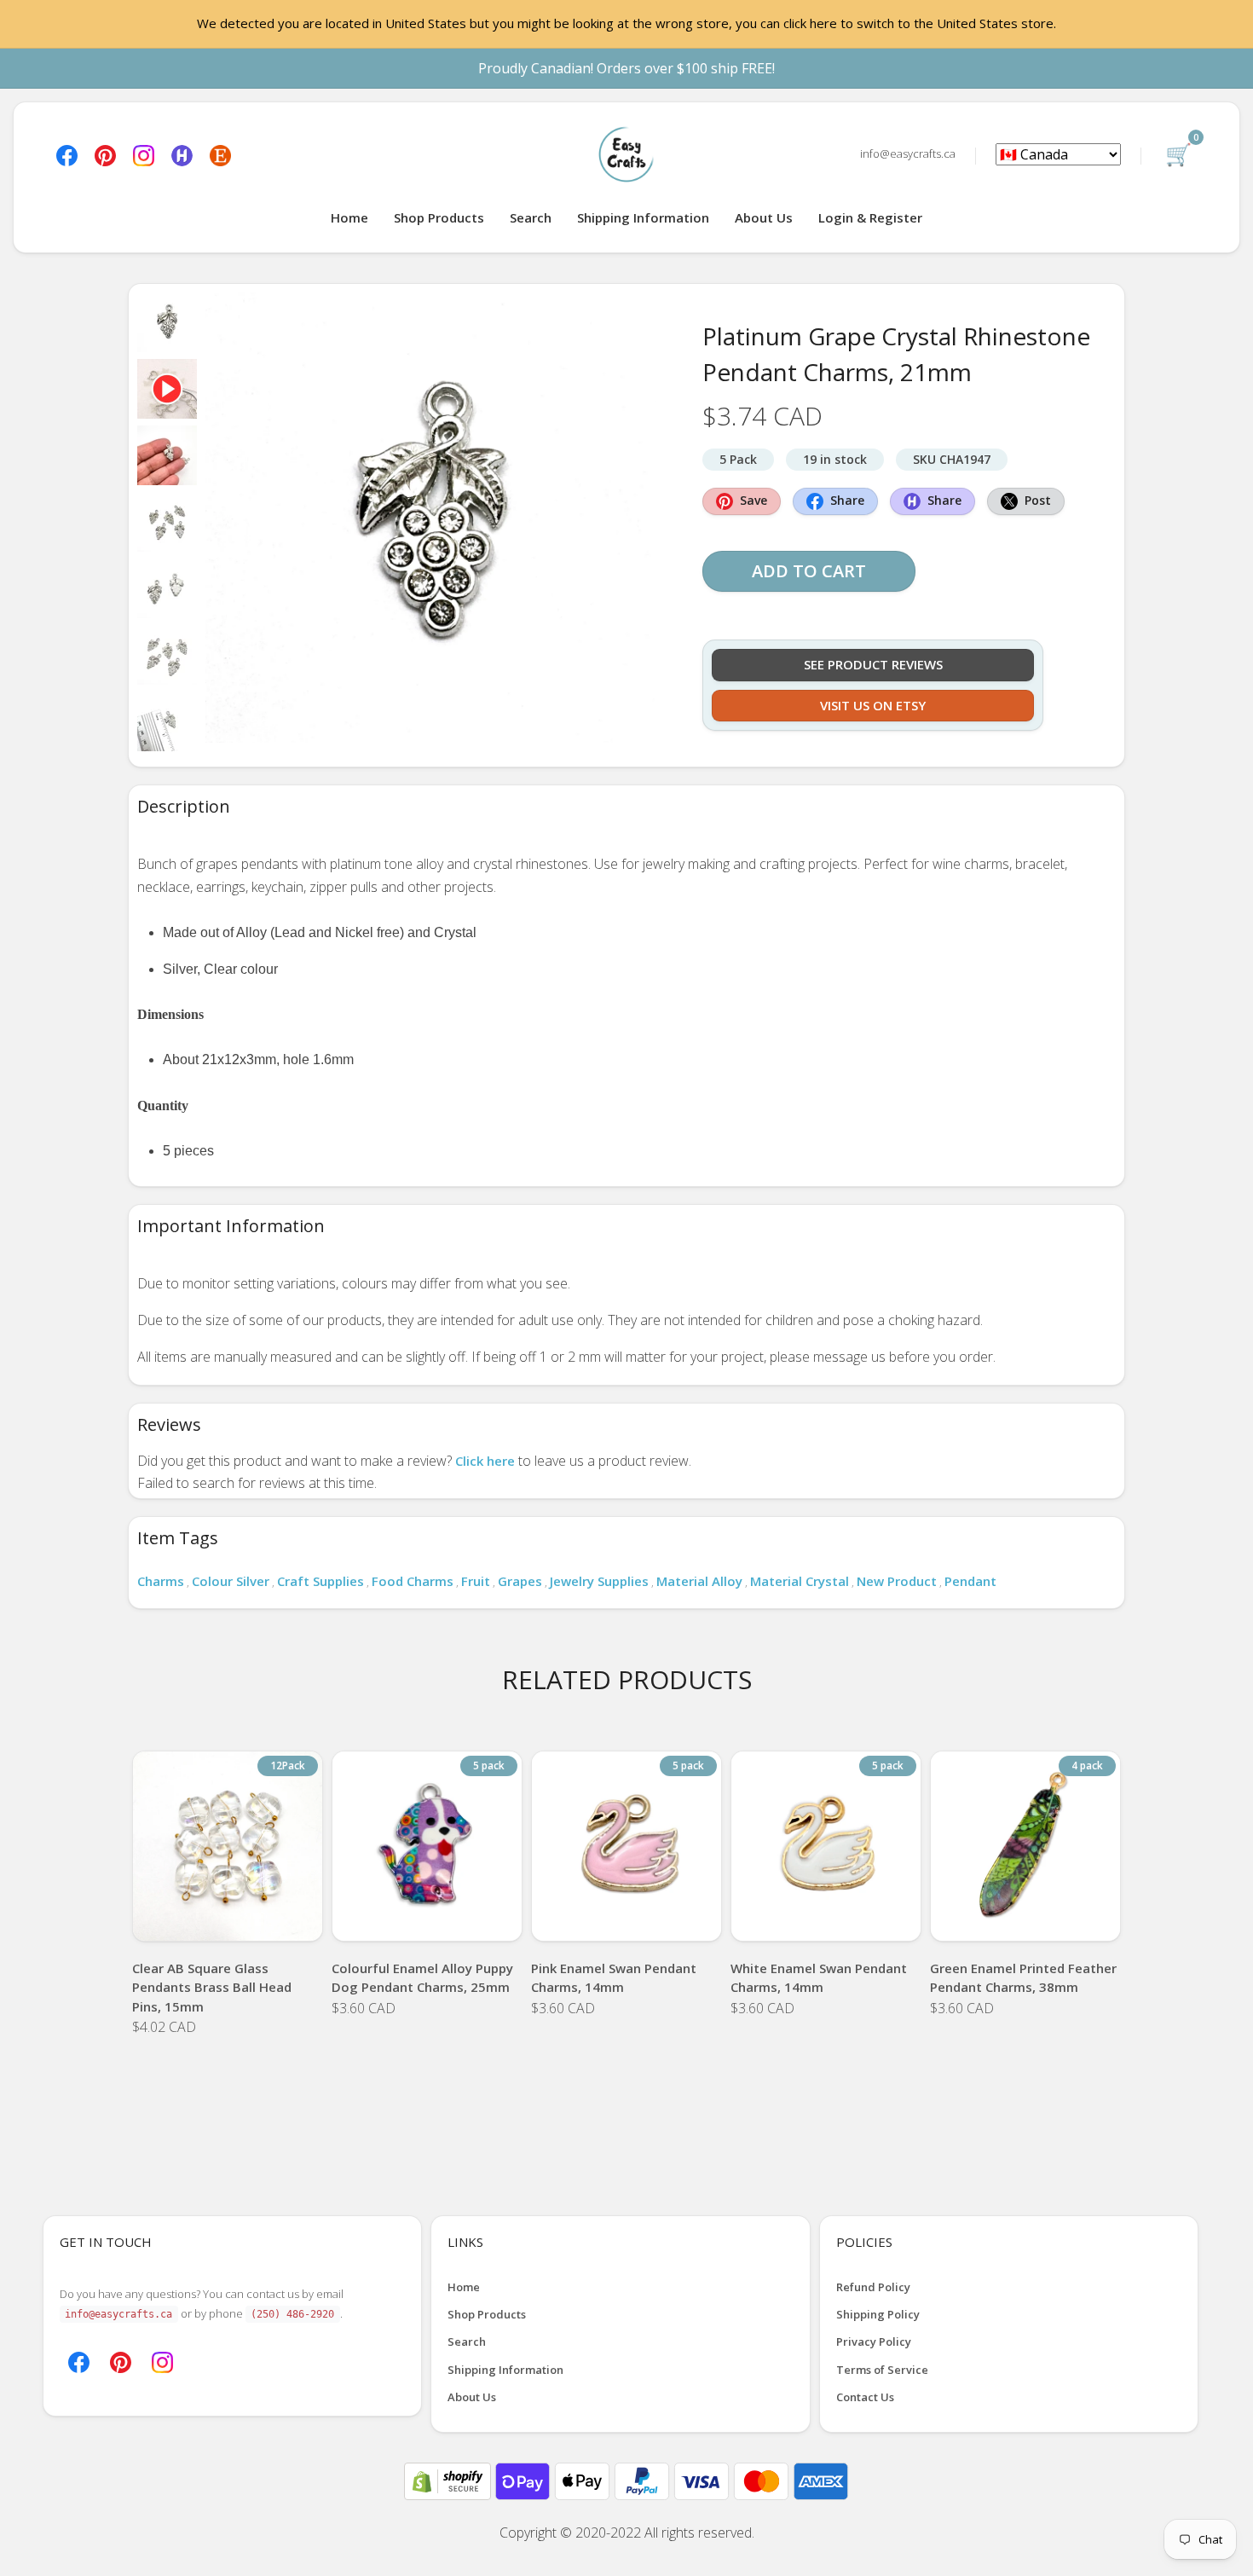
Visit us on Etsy (873, 705)
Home (349, 217)
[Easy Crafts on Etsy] (220, 154)
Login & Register (870, 217)
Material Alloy (699, 1581)
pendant (970, 1581)
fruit (476, 1581)
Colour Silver (231, 1581)
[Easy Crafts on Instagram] (144, 154)
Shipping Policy (878, 2314)
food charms (413, 1581)
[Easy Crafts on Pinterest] (105, 154)
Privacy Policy (874, 2342)
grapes (520, 1581)
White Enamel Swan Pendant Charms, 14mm (819, 1978)
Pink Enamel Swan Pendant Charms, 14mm (614, 1978)
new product (897, 1581)
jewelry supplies (599, 1581)
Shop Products (439, 217)
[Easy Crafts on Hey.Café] (182, 154)
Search (531, 217)
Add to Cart (809, 571)
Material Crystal (800, 1581)
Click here (485, 1461)
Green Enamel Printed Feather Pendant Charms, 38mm (1023, 1978)
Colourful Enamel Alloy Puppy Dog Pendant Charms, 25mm (422, 1978)
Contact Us (865, 2397)
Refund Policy (873, 2287)
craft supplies (320, 1581)
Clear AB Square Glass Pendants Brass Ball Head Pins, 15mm (212, 1987)
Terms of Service (882, 2370)
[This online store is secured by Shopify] (449, 2480)
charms (161, 1581)
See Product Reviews (873, 664)
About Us (764, 217)
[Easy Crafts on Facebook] (67, 154)
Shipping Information (643, 217)
